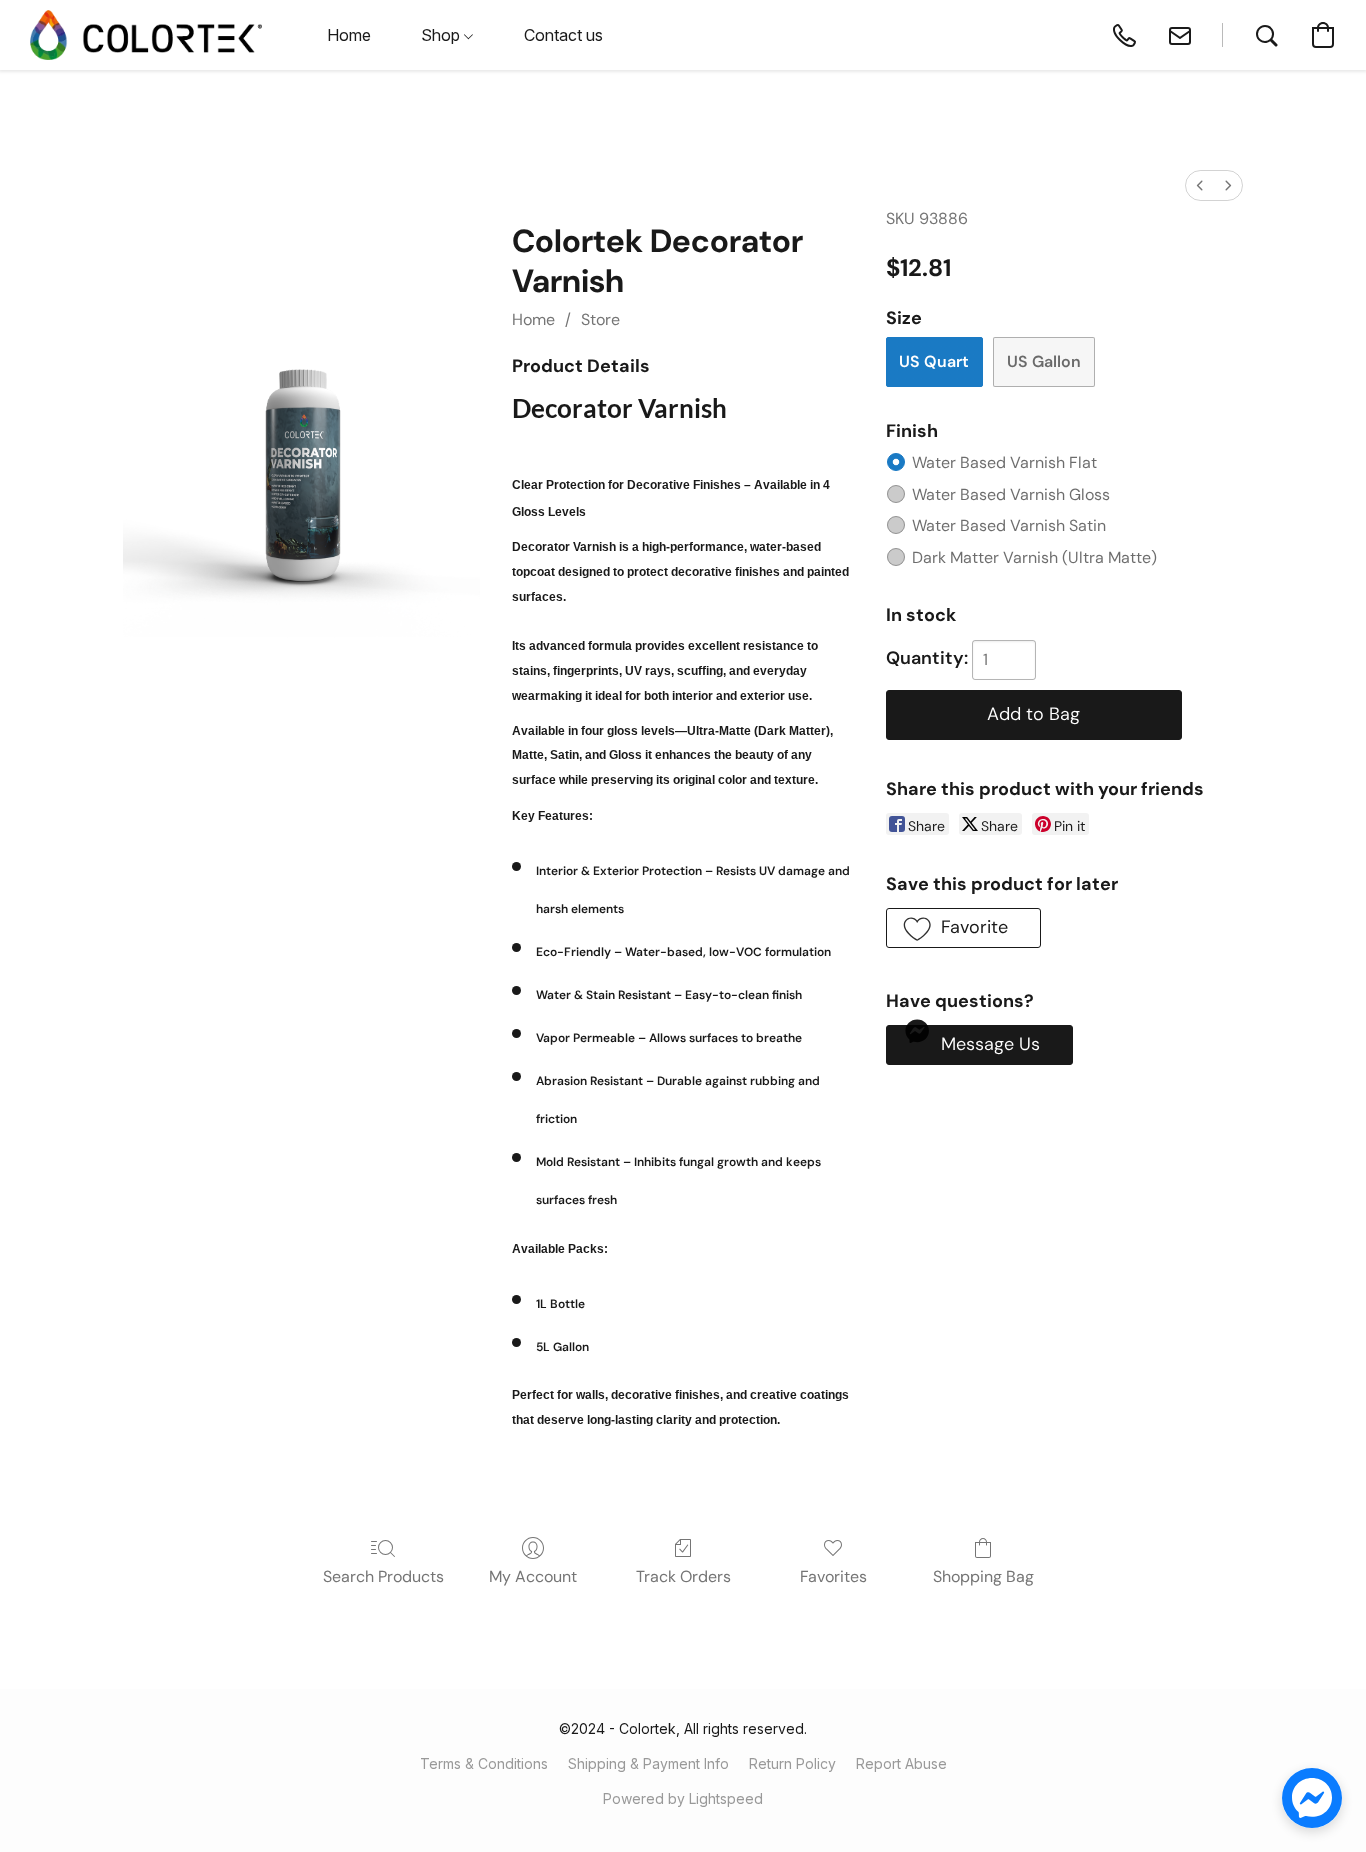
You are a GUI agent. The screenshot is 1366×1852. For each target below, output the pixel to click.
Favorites (833, 1576)
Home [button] (349, 35)
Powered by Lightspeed (683, 1798)
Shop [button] (442, 35)
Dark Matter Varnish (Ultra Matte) (1034, 557)
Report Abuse (901, 1763)
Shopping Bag (983, 1576)
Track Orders (683, 1576)
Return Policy (792, 1763)
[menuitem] (1200, 185)
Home (533, 319)
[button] (146, 35)
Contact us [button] (563, 35)
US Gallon (1044, 361)
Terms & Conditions (484, 1763)
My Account (533, 1576)
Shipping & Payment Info (648, 1763)
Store (600, 319)
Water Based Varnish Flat (1004, 462)
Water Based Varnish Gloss (1011, 494)
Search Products (383, 1576)
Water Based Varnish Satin (1009, 525)
